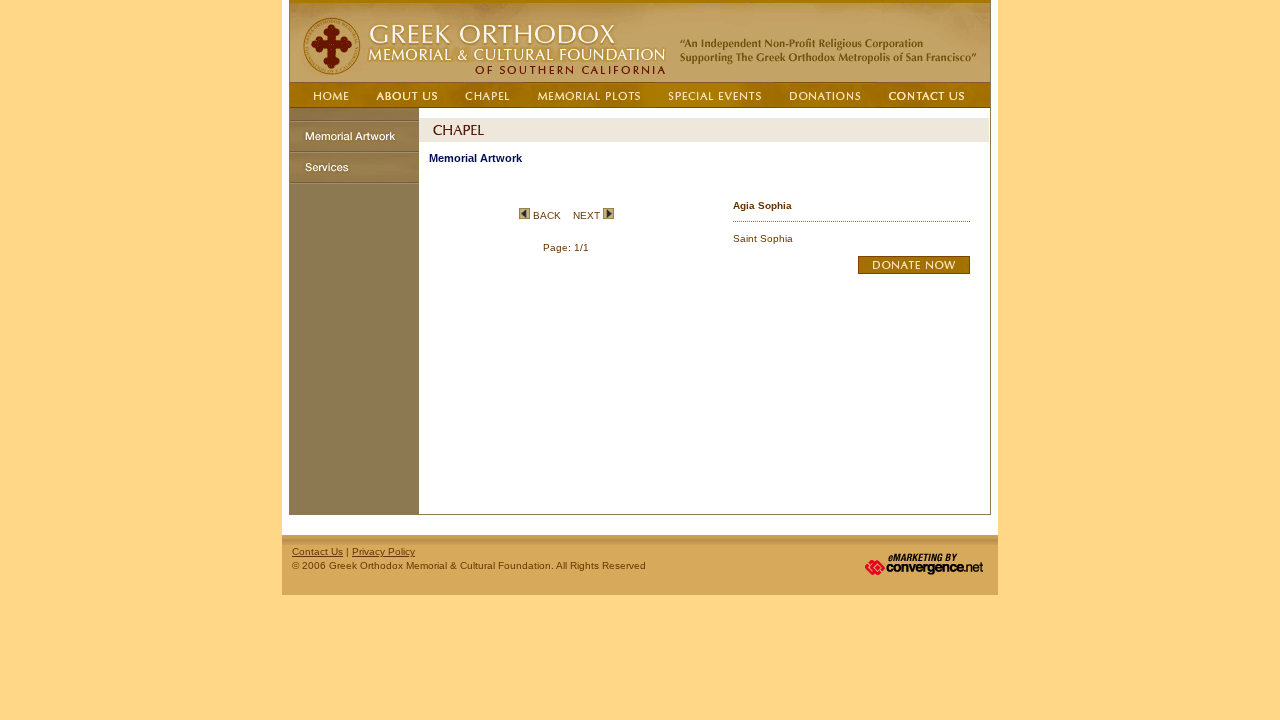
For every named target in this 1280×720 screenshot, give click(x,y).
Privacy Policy (383, 551)
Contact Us (317, 551)
